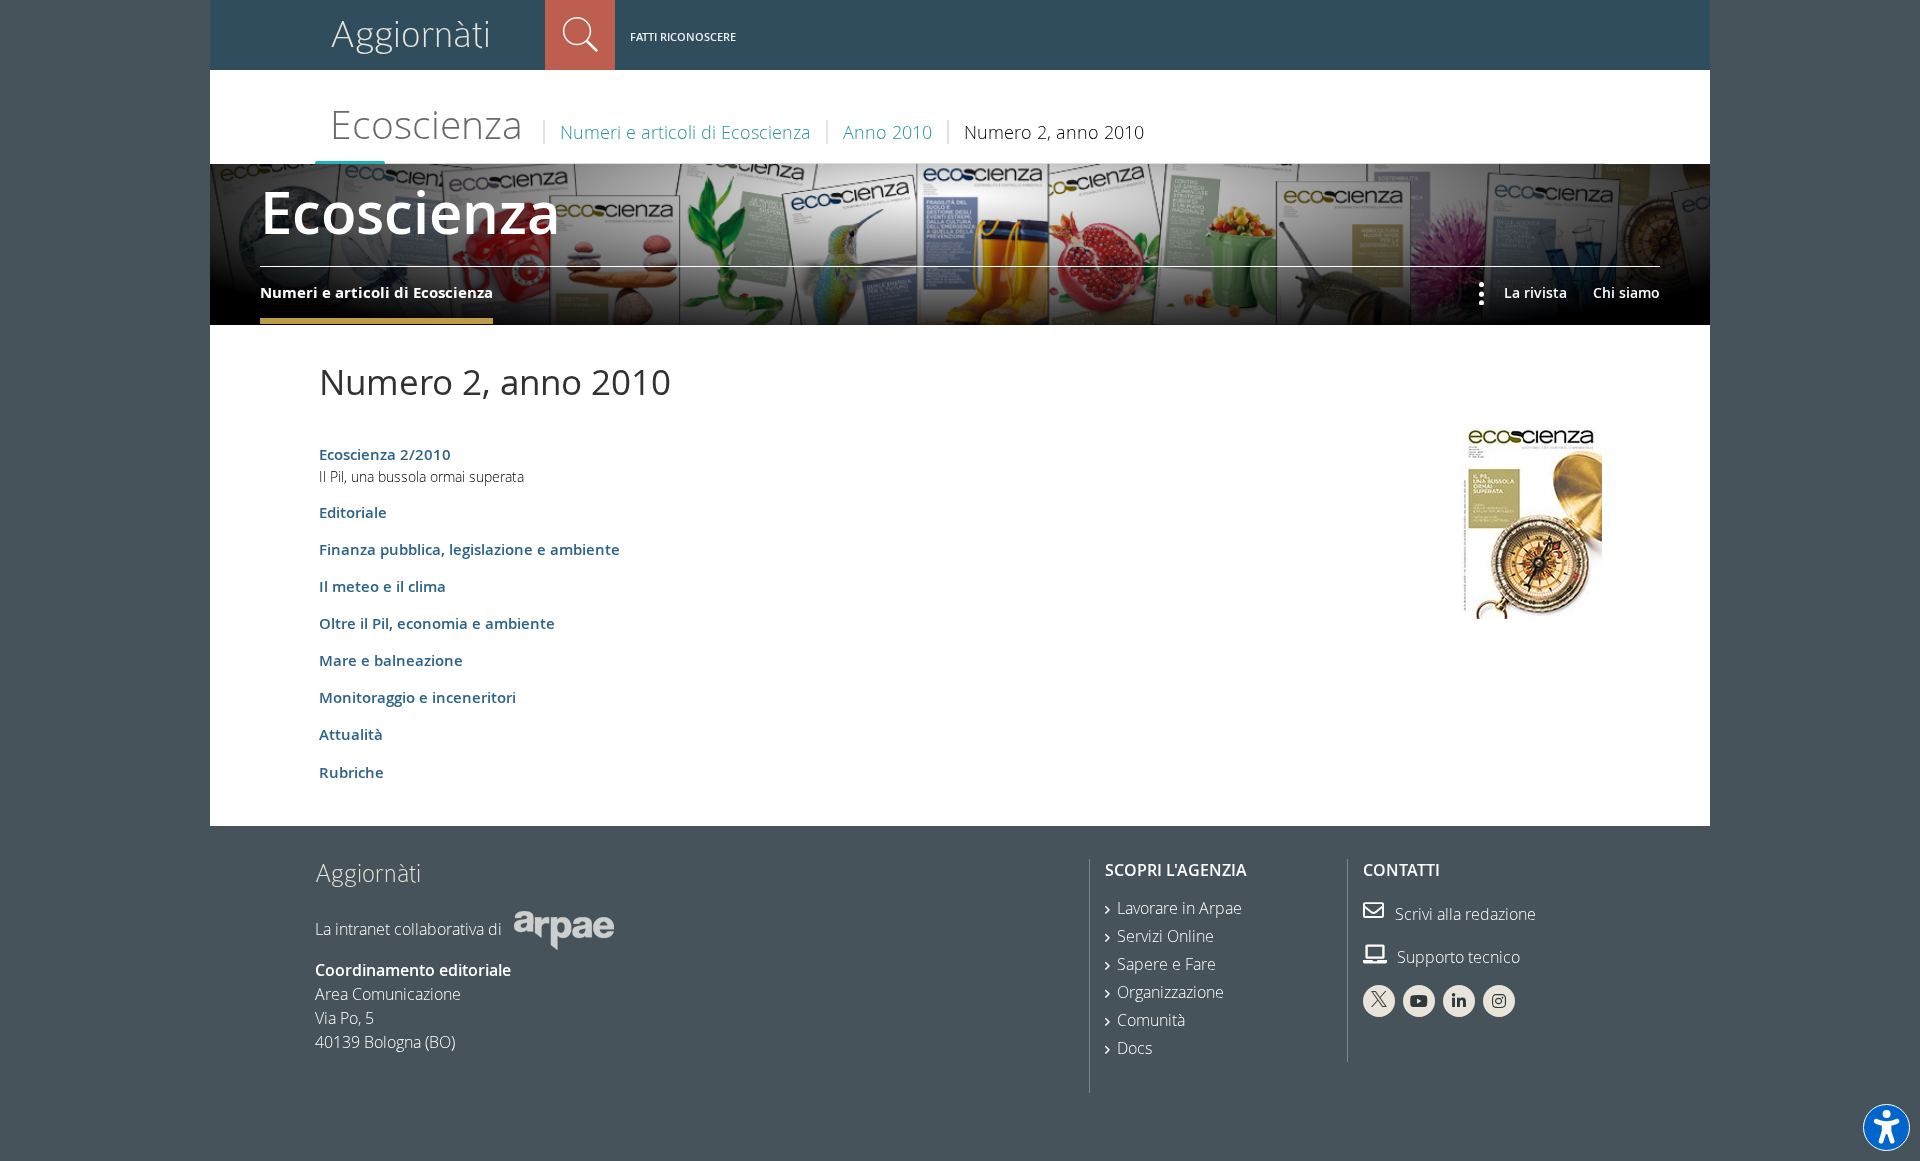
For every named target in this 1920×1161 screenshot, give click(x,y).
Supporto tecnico (1456, 957)
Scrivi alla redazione (1463, 914)
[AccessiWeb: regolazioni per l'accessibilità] (1886, 1127)
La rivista (1535, 292)
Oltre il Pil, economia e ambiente (437, 623)
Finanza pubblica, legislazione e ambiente (469, 549)
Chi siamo (1626, 292)
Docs (1134, 1048)
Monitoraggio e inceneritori (417, 697)
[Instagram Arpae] (1499, 1001)
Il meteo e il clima (382, 586)
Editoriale (353, 512)
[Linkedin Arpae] (1459, 1001)
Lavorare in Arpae (1179, 908)
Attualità (351, 734)
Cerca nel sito (580, 35)
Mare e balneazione (391, 660)
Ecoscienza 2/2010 (385, 454)
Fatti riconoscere (683, 36)
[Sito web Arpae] (564, 928)
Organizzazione (1170, 992)
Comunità (1151, 1020)
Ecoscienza (426, 124)
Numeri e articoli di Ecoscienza (685, 132)
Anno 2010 (887, 132)
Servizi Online (1165, 936)
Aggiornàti (410, 34)
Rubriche (351, 772)
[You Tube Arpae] (1419, 1001)
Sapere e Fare (1166, 964)
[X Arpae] (1379, 1001)
